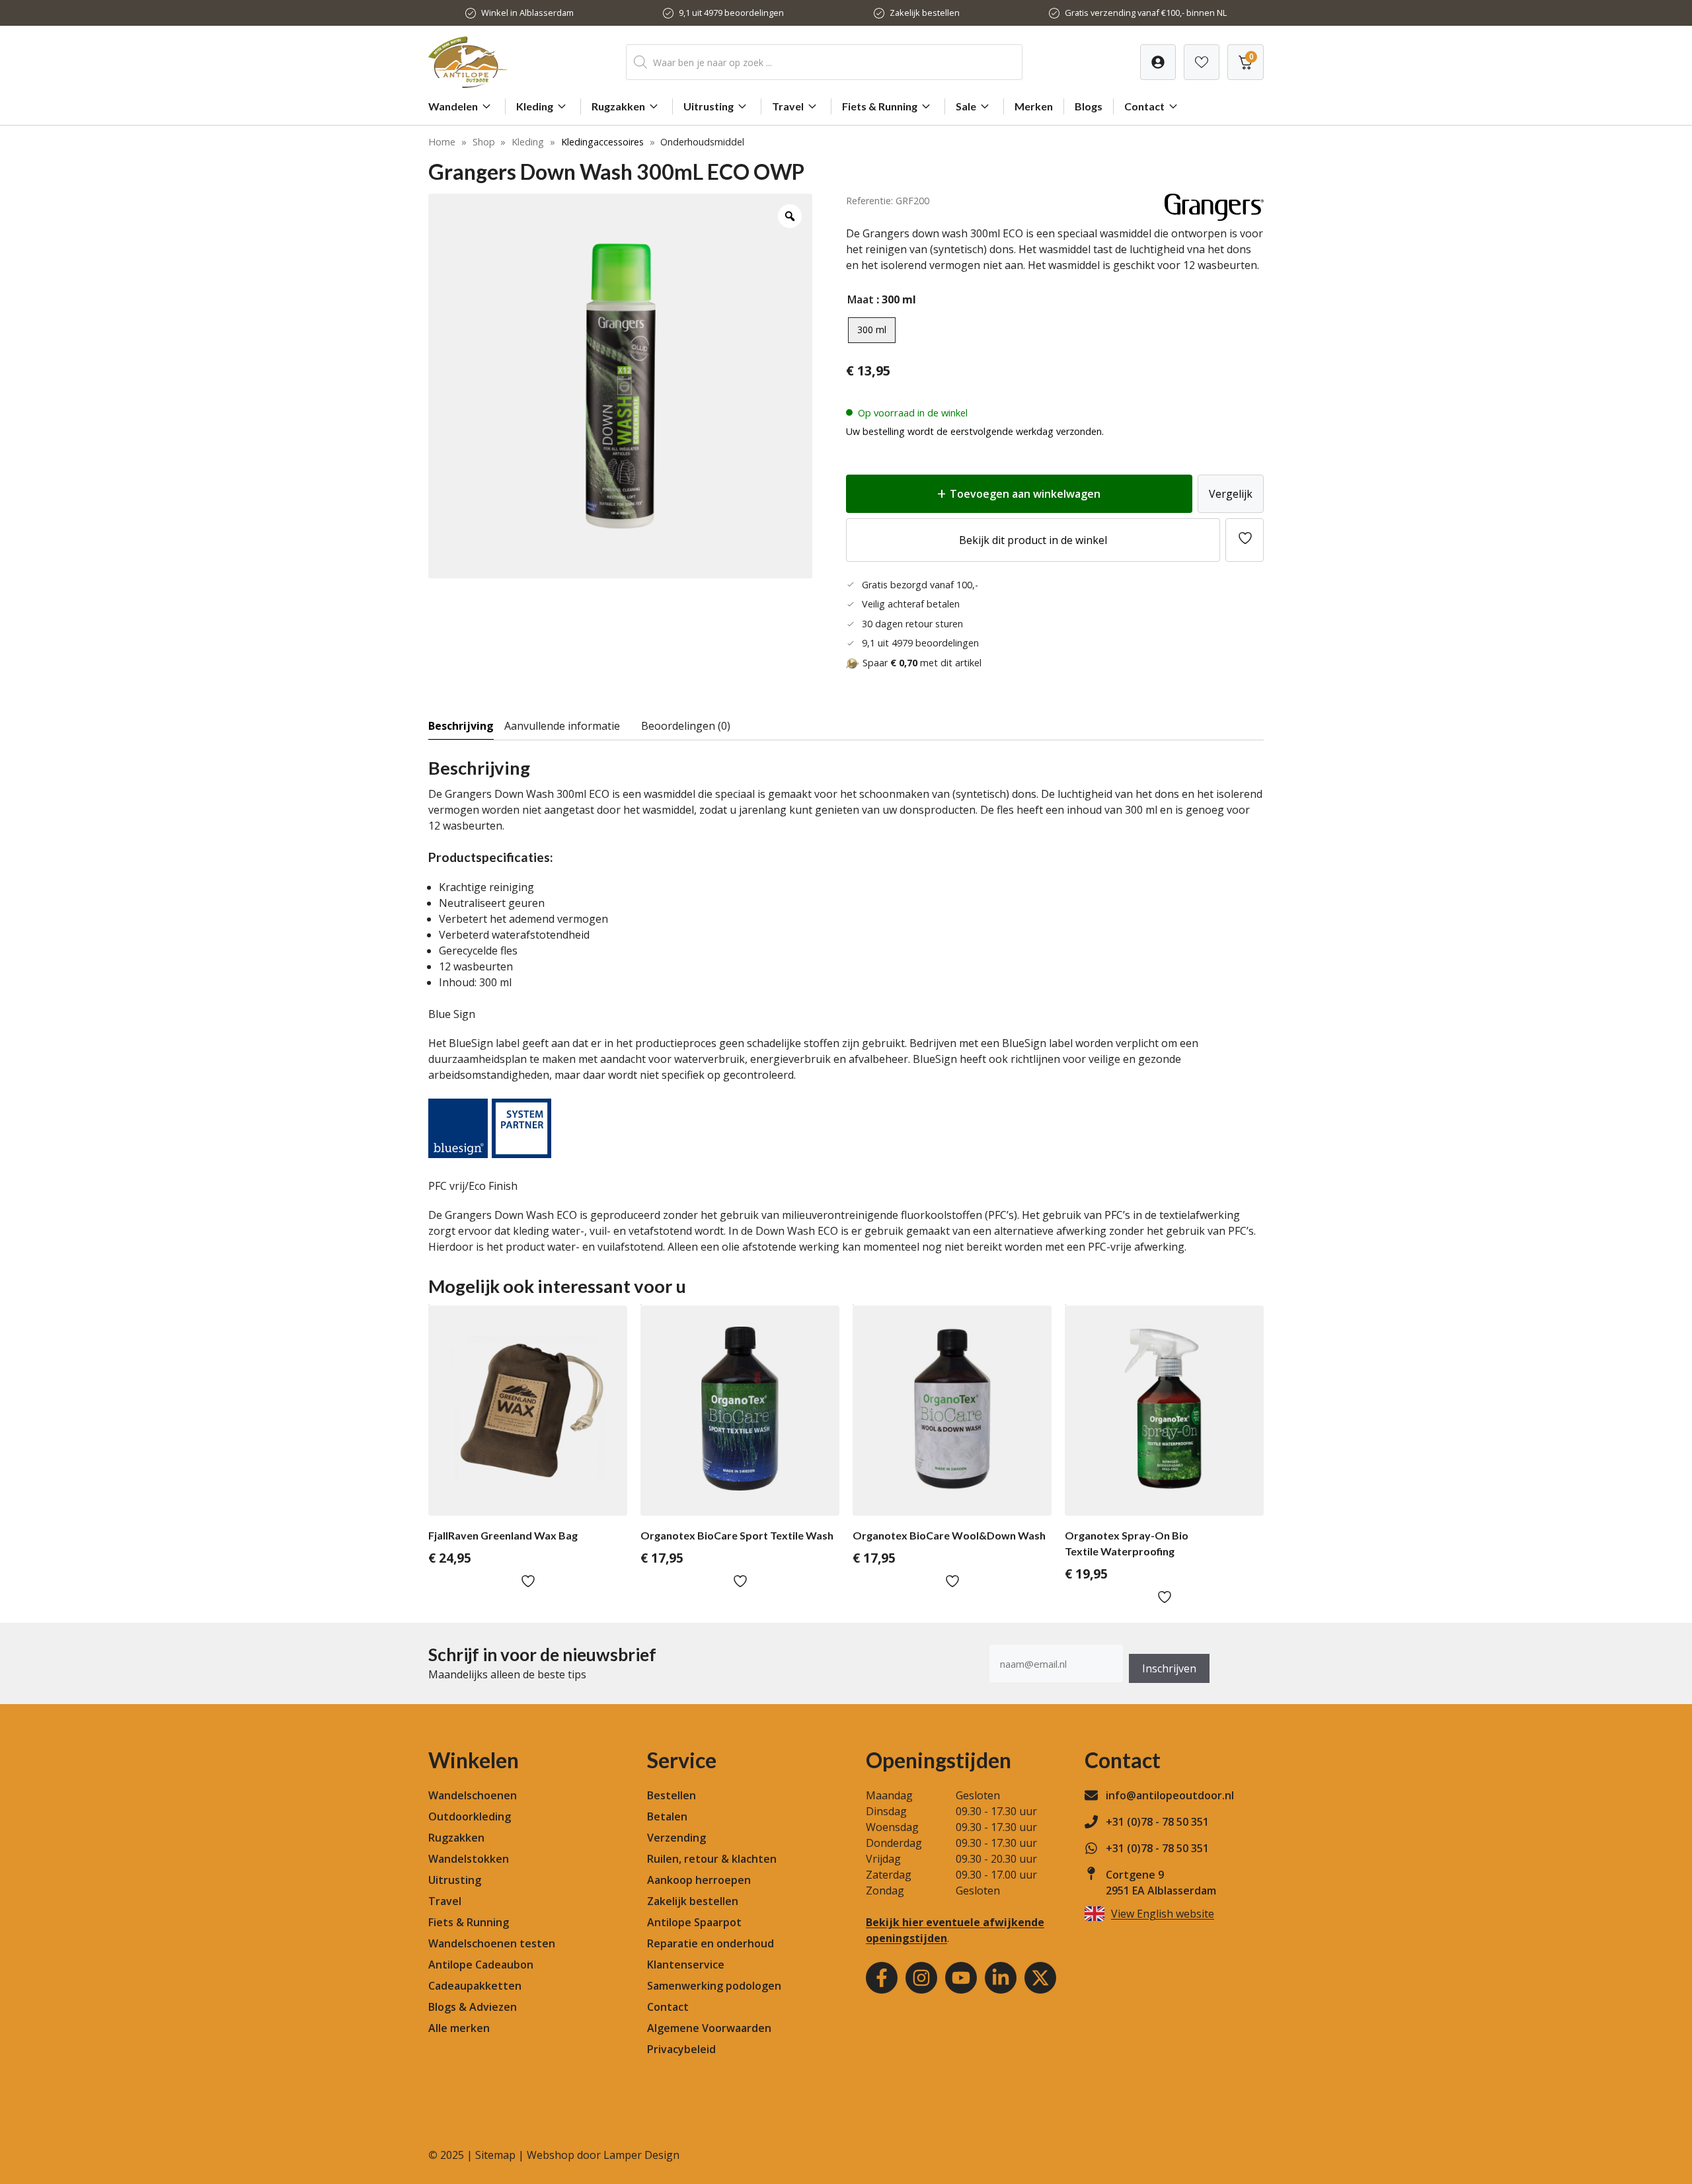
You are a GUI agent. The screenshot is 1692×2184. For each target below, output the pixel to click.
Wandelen (453, 106)
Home (442, 142)
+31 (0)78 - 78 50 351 (1157, 1822)
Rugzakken (618, 106)
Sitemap (495, 2155)
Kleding (535, 106)
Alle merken (459, 2028)
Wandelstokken (469, 1859)
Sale (966, 106)
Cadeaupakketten (475, 1986)
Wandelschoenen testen (492, 1943)
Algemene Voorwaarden (709, 2028)
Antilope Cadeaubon (481, 1965)
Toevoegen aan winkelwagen (1025, 494)
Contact (1144, 106)
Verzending (676, 1838)
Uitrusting (709, 106)
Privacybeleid (681, 2049)
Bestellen (672, 1795)
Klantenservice (686, 1965)
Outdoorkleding (470, 1816)
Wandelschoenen (473, 1795)
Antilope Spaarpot (694, 1922)
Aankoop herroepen (699, 1880)
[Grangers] (1214, 217)
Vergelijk (1231, 494)
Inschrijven (1169, 1668)
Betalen (667, 1816)
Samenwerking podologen (714, 1986)
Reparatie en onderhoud (711, 1943)
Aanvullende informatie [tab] (562, 726)
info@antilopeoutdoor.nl (1170, 1795)
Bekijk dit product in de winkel (1033, 540)
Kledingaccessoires (602, 142)
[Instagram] (921, 1978)
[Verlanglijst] (1158, 62)
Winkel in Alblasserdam (527, 13)
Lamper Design (641, 2155)
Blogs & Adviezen (473, 2007)
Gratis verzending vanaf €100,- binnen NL (1146, 13)
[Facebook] (882, 1978)
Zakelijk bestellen (925, 13)
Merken (1034, 106)
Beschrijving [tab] (461, 726)
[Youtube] (961, 1978)
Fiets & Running (880, 106)
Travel (788, 106)
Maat (861, 299)
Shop (484, 142)
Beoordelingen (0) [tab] (686, 726)
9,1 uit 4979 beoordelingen (731, 13)
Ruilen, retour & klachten (712, 1859)
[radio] (872, 330)
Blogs (1089, 106)
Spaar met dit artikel (922, 663)
